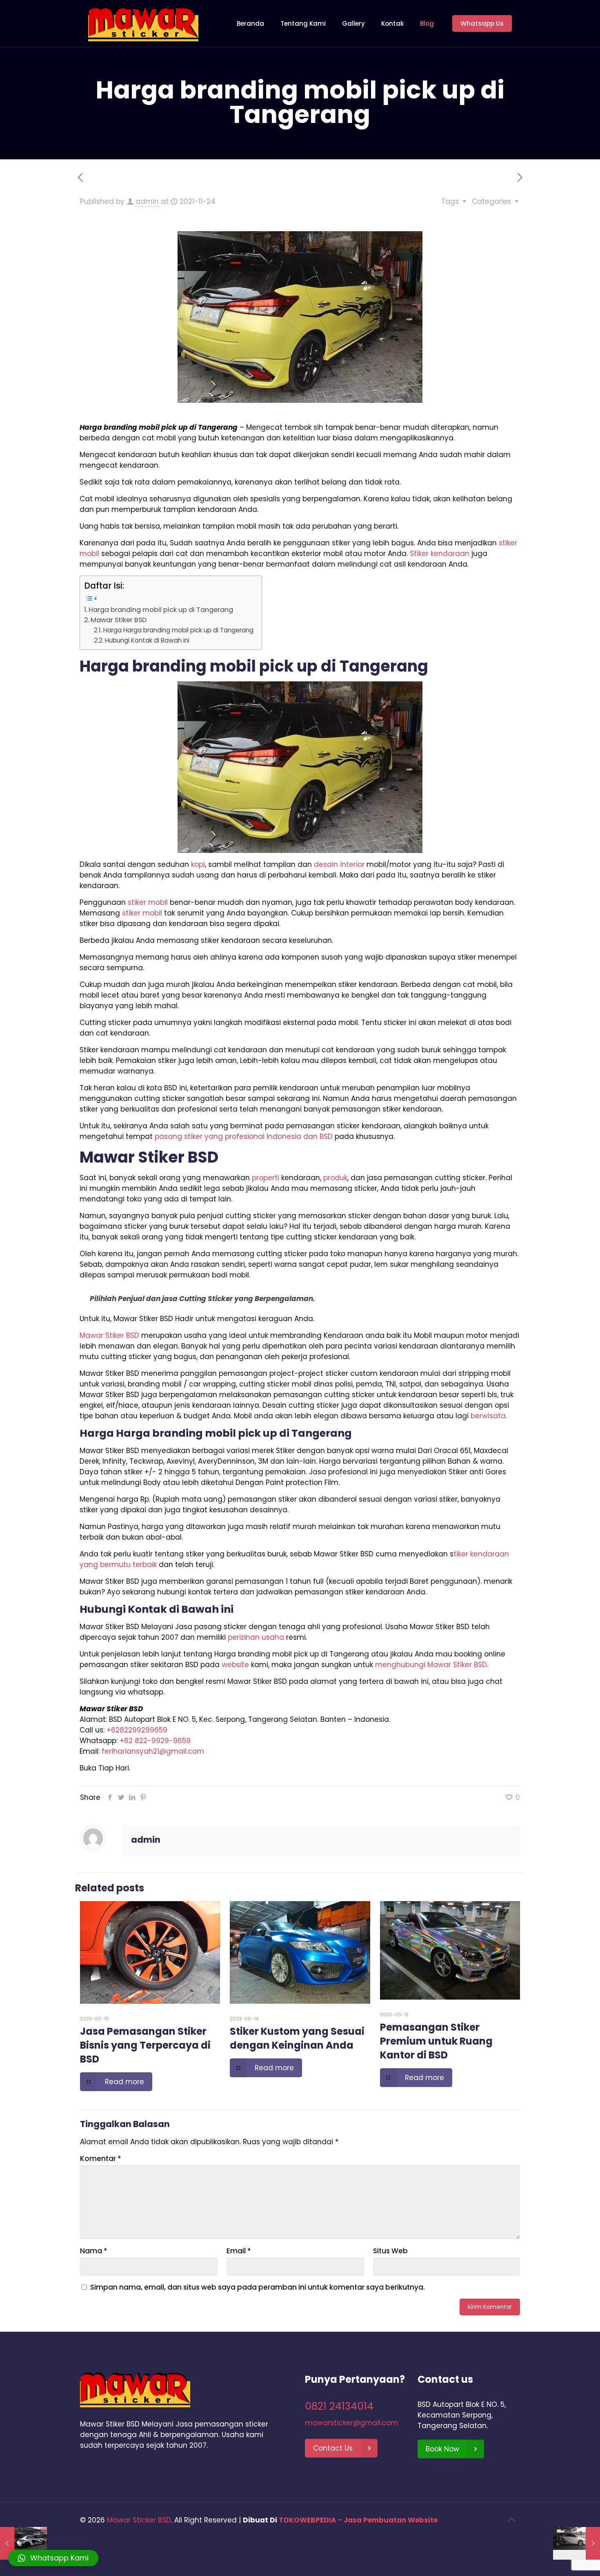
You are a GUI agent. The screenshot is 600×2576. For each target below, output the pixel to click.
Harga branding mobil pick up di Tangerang (161, 610)
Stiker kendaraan (440, 554)
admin (147, 201)
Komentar (101, 2159)
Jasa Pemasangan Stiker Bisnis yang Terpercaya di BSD (145, 2045)
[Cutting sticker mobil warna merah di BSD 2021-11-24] (577, 2543)
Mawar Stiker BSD (119, 620)
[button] (53, 2558)
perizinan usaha (256, 1637)
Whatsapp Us (482, 23)
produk (335, 1178)
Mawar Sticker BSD (139, 2520)
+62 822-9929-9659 (155, 1741)
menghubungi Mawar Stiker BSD (431, 1665)
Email (239, 2251)
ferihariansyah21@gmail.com (153, 1751)
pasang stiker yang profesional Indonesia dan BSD (244, 1136)
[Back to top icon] (511, 2520)
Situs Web (390, 2251)
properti (266, 1178)
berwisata (488, 1416)
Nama (94, 2251)
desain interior (339, 864)
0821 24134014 (339, 2406)
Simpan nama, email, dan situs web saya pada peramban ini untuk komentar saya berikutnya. (258, 2287)
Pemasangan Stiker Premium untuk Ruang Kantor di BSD (436, 2041)
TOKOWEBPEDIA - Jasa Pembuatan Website (358, 2520)
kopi (198, 864)
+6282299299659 (137, 1730)
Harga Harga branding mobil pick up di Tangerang (178, 630)
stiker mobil (148, 902)
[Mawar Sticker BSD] (143, 23)
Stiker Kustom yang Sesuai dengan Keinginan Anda (297, 2038)
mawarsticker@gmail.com (351, 2423)
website (235, 1665)
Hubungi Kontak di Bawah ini (147, 640)
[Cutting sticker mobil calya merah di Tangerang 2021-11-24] (23, 2543)
